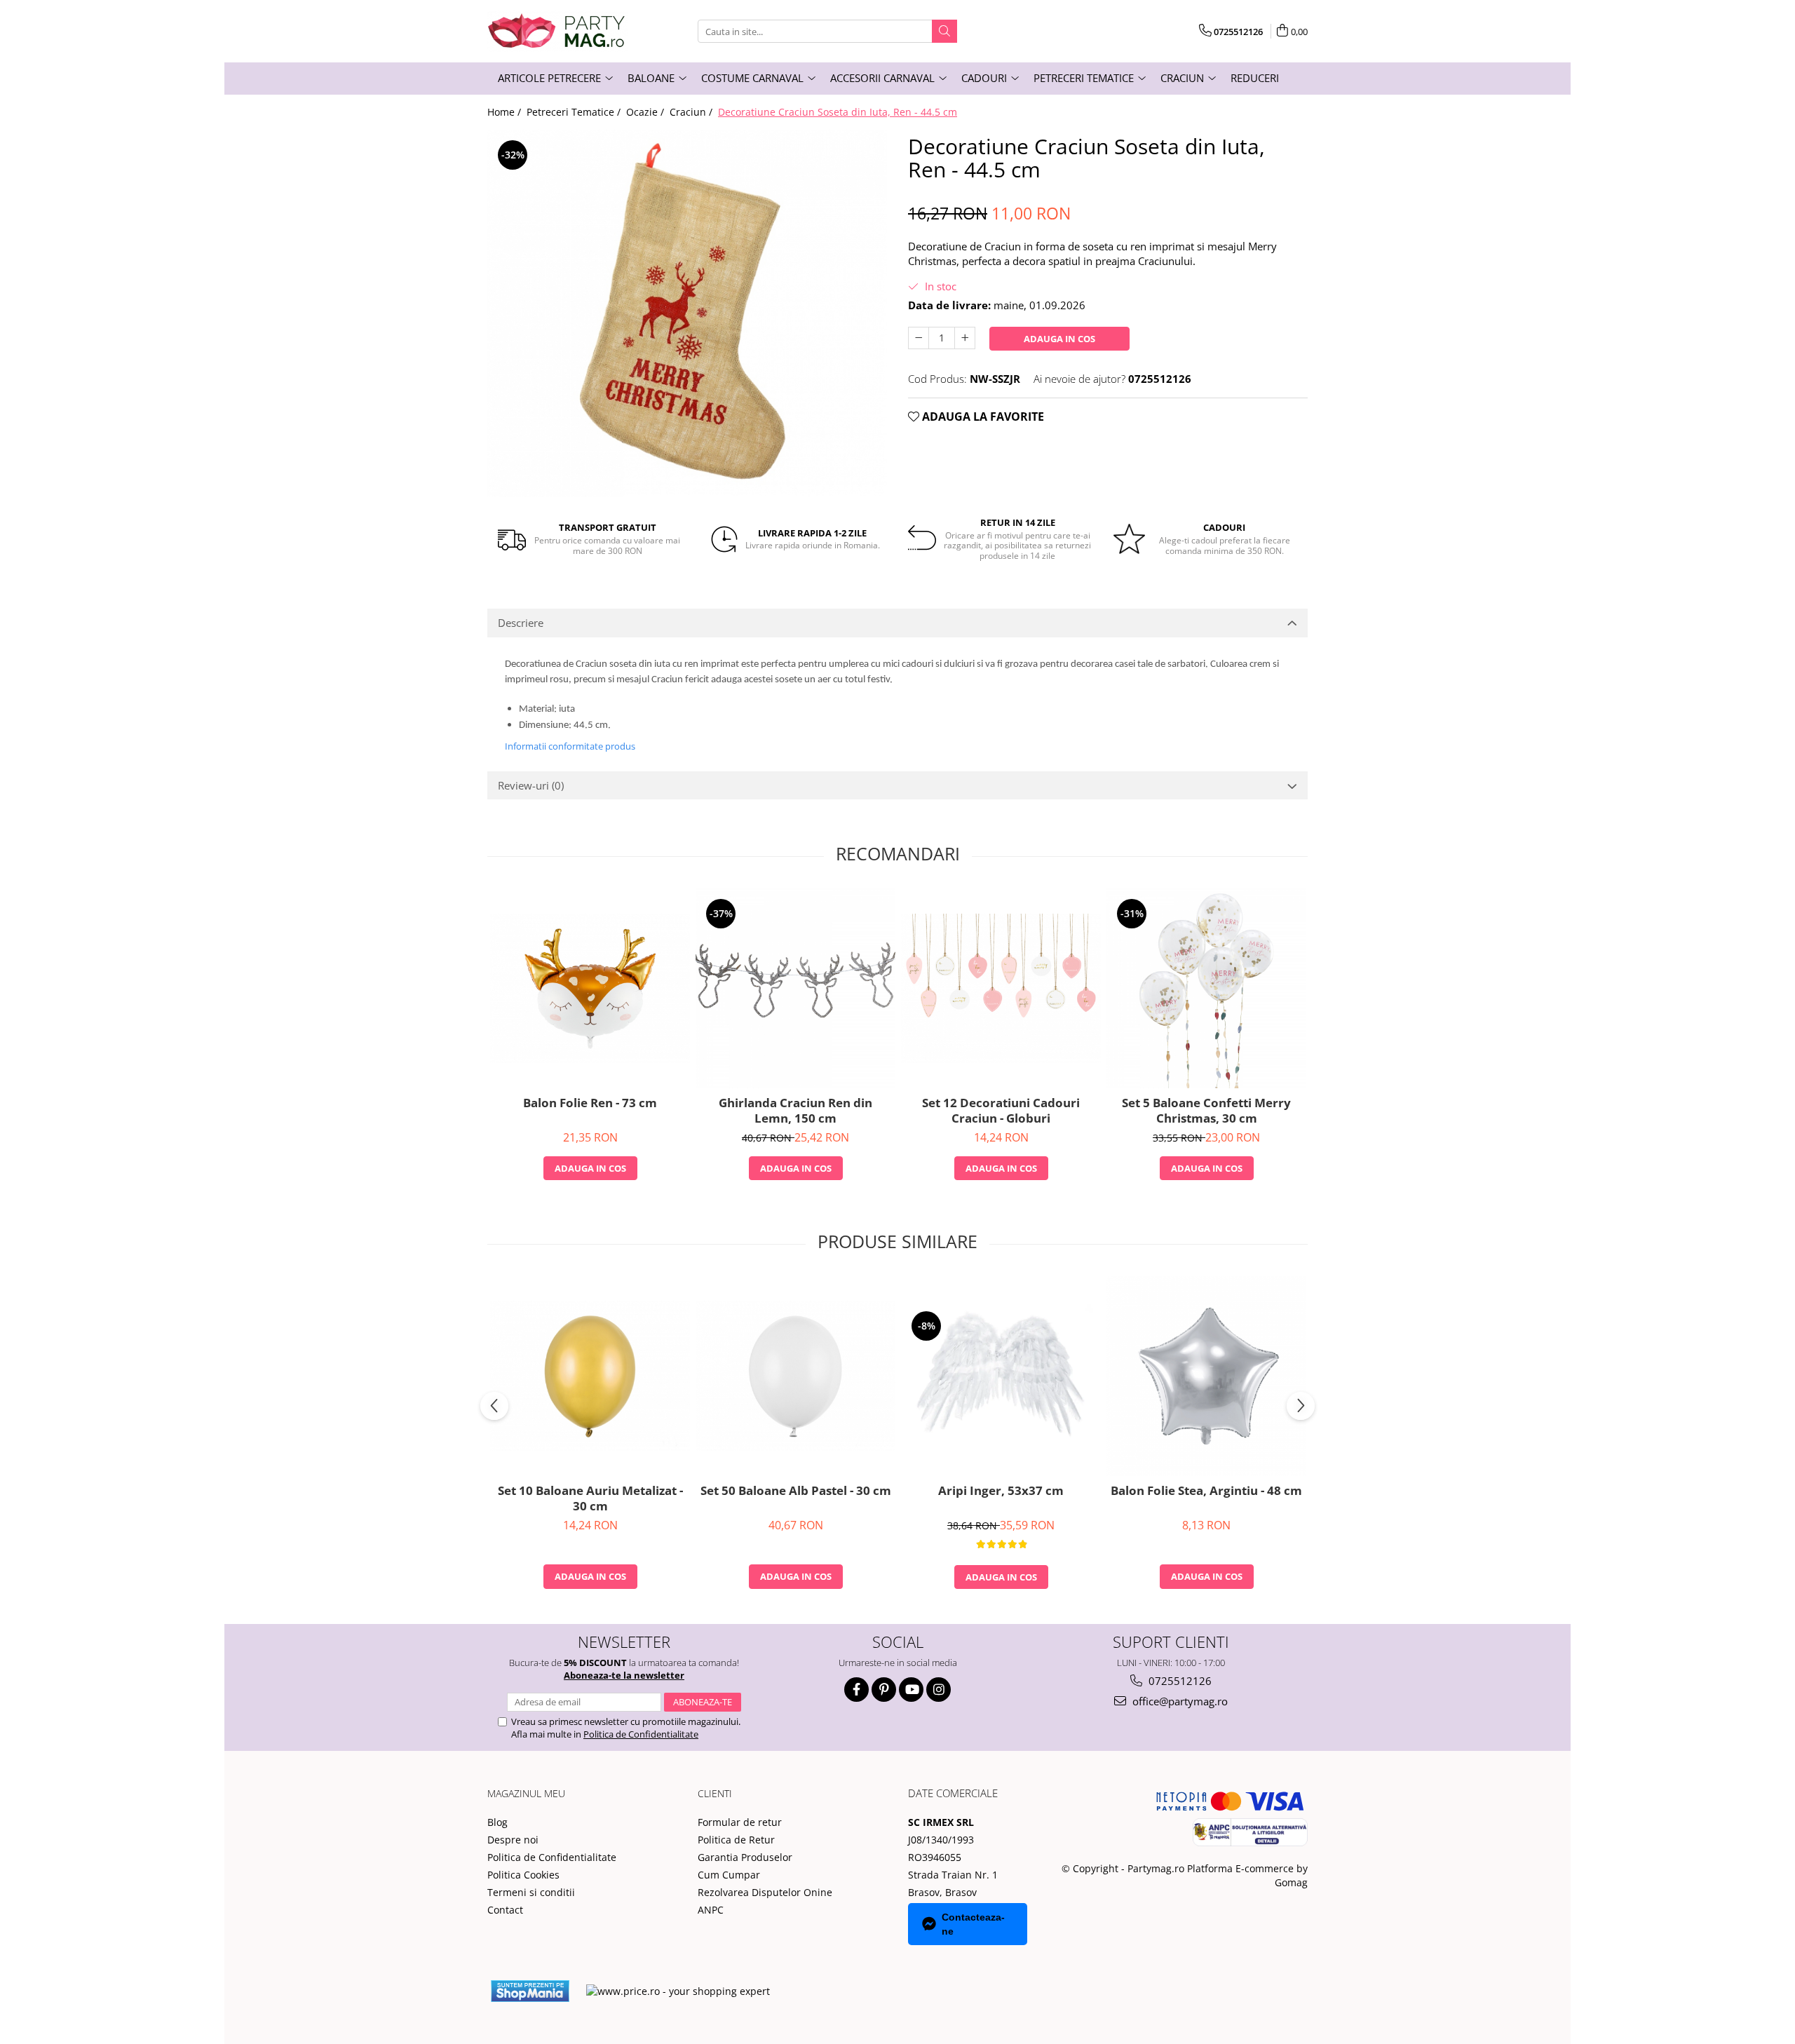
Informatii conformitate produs (570, 746)
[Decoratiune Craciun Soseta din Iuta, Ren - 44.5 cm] (687, 313)
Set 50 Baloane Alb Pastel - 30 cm (796, 1491)
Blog (497, 1822)
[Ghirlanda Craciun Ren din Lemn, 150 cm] (795, 988)
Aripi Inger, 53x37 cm (1001, 1491)
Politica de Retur (736, 1840)
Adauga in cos (1059, 339)
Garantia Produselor (745, 1857)
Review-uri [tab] (531, 785)
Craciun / (692, 112)
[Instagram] (939, 1690)
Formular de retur (740, 1822)
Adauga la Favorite (982, 417)
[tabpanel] (687, 313)
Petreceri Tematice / (575, 112)
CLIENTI (715, 1793)
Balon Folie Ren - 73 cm (590, 1103)
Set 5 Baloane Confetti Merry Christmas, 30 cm (1206, 1111)
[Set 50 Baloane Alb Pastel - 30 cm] (795, 1375)
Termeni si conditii (531, 1892)
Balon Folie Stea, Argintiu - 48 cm (1206, 1491)
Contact (505, 1910)
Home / (506, 112)
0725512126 (1179, 1681)
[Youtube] (911, 1690)
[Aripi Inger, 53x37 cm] (1001, 1376)
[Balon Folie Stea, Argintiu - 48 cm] (1206, 1376)
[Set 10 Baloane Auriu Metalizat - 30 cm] (590, 1375)
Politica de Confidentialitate (641, 1734)
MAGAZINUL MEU (526, 1793)
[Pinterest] (884, 1690)
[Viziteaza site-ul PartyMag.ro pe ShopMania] (530, 1991)
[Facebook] (856, 1690)
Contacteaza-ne (973, 1924)
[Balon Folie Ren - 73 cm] (590, 988)
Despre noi (513, 1840)
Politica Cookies (523, 1875)
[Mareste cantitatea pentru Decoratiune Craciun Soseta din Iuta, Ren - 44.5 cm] (965, 338)
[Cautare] (944, 31)
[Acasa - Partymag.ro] (557, 31)
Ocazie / (646, 112)
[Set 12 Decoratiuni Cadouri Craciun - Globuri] (1001, 988)
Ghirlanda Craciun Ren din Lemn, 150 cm (795, 1111)
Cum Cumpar (729, 1875)
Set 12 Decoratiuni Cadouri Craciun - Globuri (1001, 1111)
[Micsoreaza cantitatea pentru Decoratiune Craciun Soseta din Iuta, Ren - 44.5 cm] (919, 338)
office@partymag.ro (1179, 1701)
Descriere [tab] (521, 623)
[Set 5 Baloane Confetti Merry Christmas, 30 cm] (1206, 988)
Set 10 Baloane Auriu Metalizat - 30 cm (590, 1498)
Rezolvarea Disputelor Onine (765, 1892)
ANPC (711, 1910)
